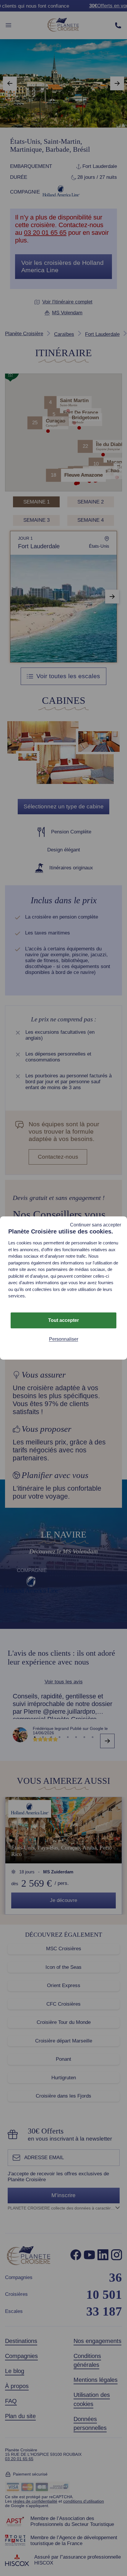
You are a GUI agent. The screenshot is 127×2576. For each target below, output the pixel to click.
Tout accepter (63, 1320)
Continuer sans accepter (96, 1225)
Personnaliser (64, 1339)
